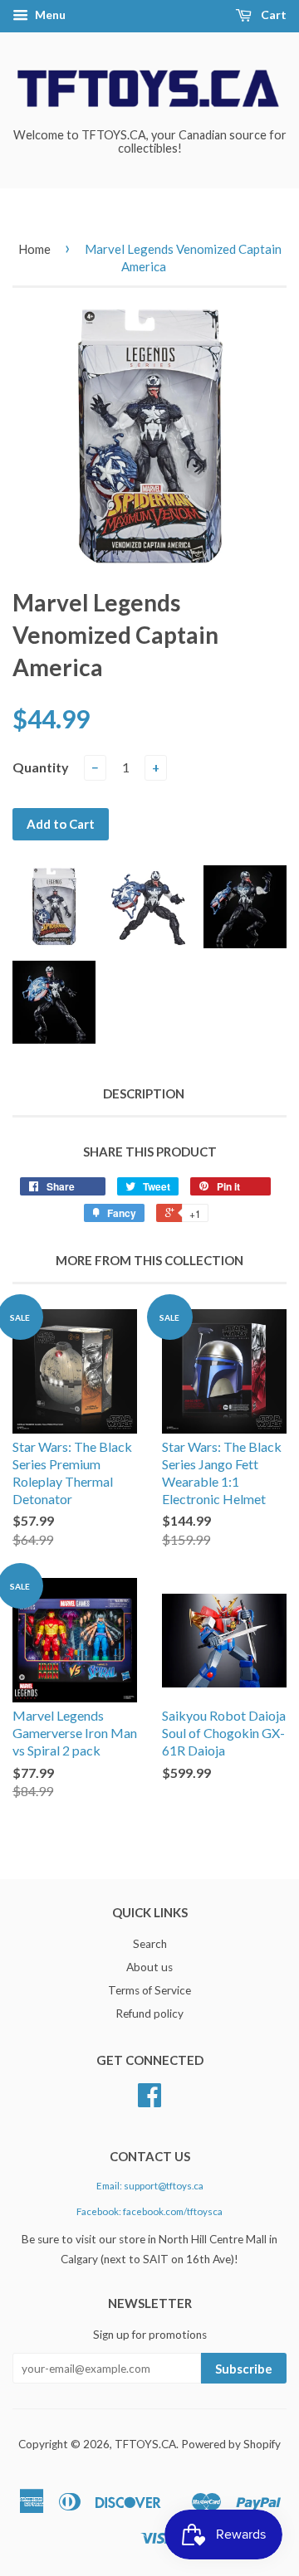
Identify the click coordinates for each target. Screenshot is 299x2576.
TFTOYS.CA (145, 2444)
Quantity (41, 767)
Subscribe (244, 2369)
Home (34, 249)
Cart (272, 15)
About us (149, 1967)
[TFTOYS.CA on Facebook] (149, 2101)
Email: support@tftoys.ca (150, 2186)
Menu (49, 15)
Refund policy (149, 2014)
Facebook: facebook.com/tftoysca (149, 2211)
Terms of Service (149, 1990)
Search (150, 1944)
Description (144, 1093)
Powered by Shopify (231, 2444)
